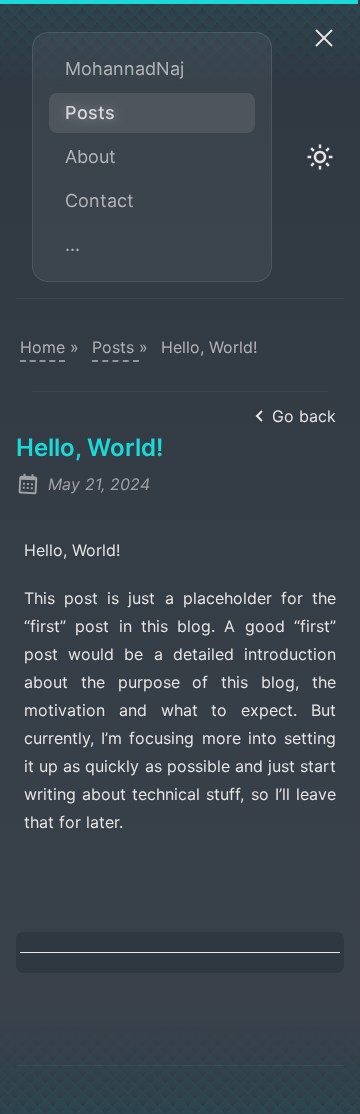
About (90, 156)
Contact (99, 200)
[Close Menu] (324, 37)
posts (115, 347)
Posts (90, 112)
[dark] (320, 157)
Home (42, 347)
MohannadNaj (124, 68)
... (72, 244)
